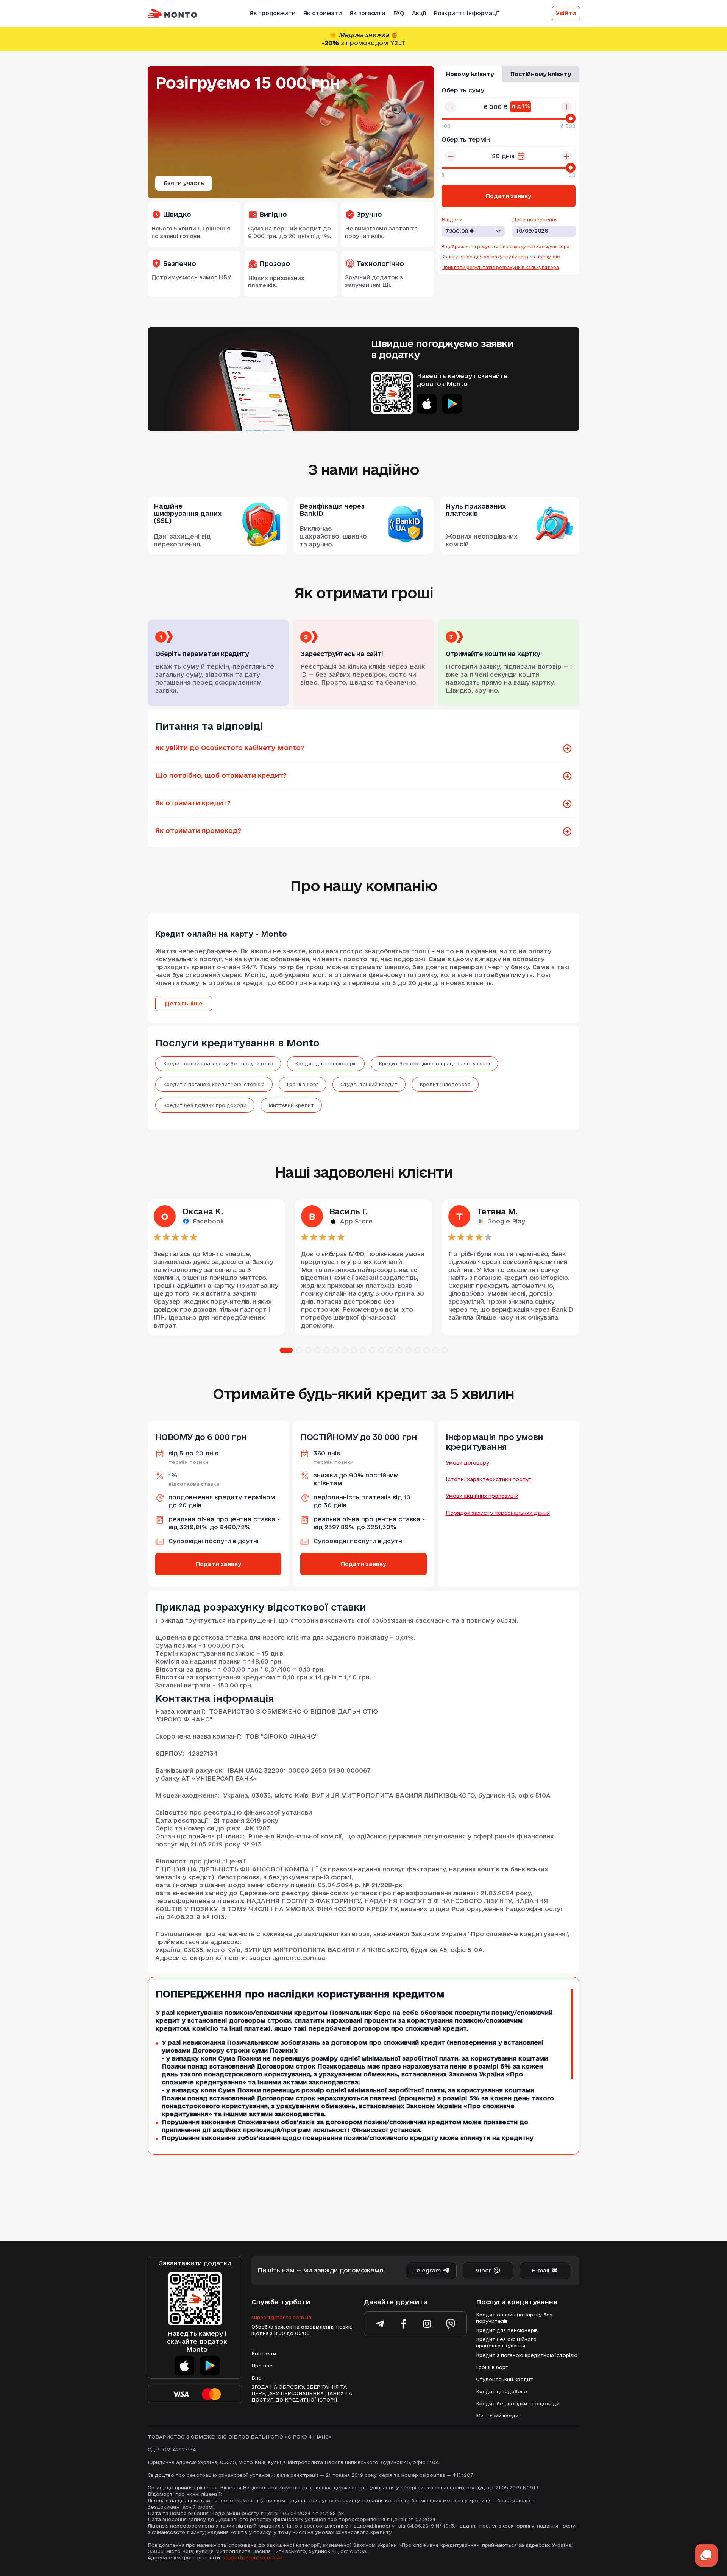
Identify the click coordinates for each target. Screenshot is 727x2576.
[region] (356, 2066)
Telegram (427, 2270)
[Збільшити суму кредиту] (566, 107)
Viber (484, 2270)
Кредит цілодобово (445, 1084)
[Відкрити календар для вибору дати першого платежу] (521, 156)
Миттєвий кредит (291, 1105)
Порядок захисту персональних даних (498, 1513)
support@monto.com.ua (281, 2317)
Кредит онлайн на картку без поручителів (218, 1063)
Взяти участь (184, 183)
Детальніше (184, 1003)
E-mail (541, 2270)
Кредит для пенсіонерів (326, 1063)
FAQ (399, 13)
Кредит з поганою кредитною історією (214, 1084)
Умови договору (467, 1463)
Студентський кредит (369, 1084)
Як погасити (367, 13)
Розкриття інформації (466, 13)
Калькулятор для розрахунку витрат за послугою (501, 257)
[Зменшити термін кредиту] (451, 156)
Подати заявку (218, 1564)
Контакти (264, 2353)
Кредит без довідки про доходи (205, 1105)
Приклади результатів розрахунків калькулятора (500, 267)
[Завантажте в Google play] (452, 404)
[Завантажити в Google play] (210, 2366)
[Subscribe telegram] (380, 2324)
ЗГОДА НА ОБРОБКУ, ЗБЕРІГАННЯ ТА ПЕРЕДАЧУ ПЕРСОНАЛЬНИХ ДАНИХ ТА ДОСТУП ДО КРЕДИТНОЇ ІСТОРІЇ (302, 2393)
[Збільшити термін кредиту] (566, 156)
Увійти (566, 13)
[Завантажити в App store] (184, 2366)
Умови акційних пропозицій (482, 1496)
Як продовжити (272, 13)
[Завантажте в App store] (427, 404)
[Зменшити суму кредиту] (451, 107)
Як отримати (323, 13)
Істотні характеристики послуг (488, 1479)
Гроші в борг (303, 1084)
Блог (258, 2378)
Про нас (262, 2366)
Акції (419, 13)
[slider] (571, 118)
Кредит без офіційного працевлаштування (434, 1063)
